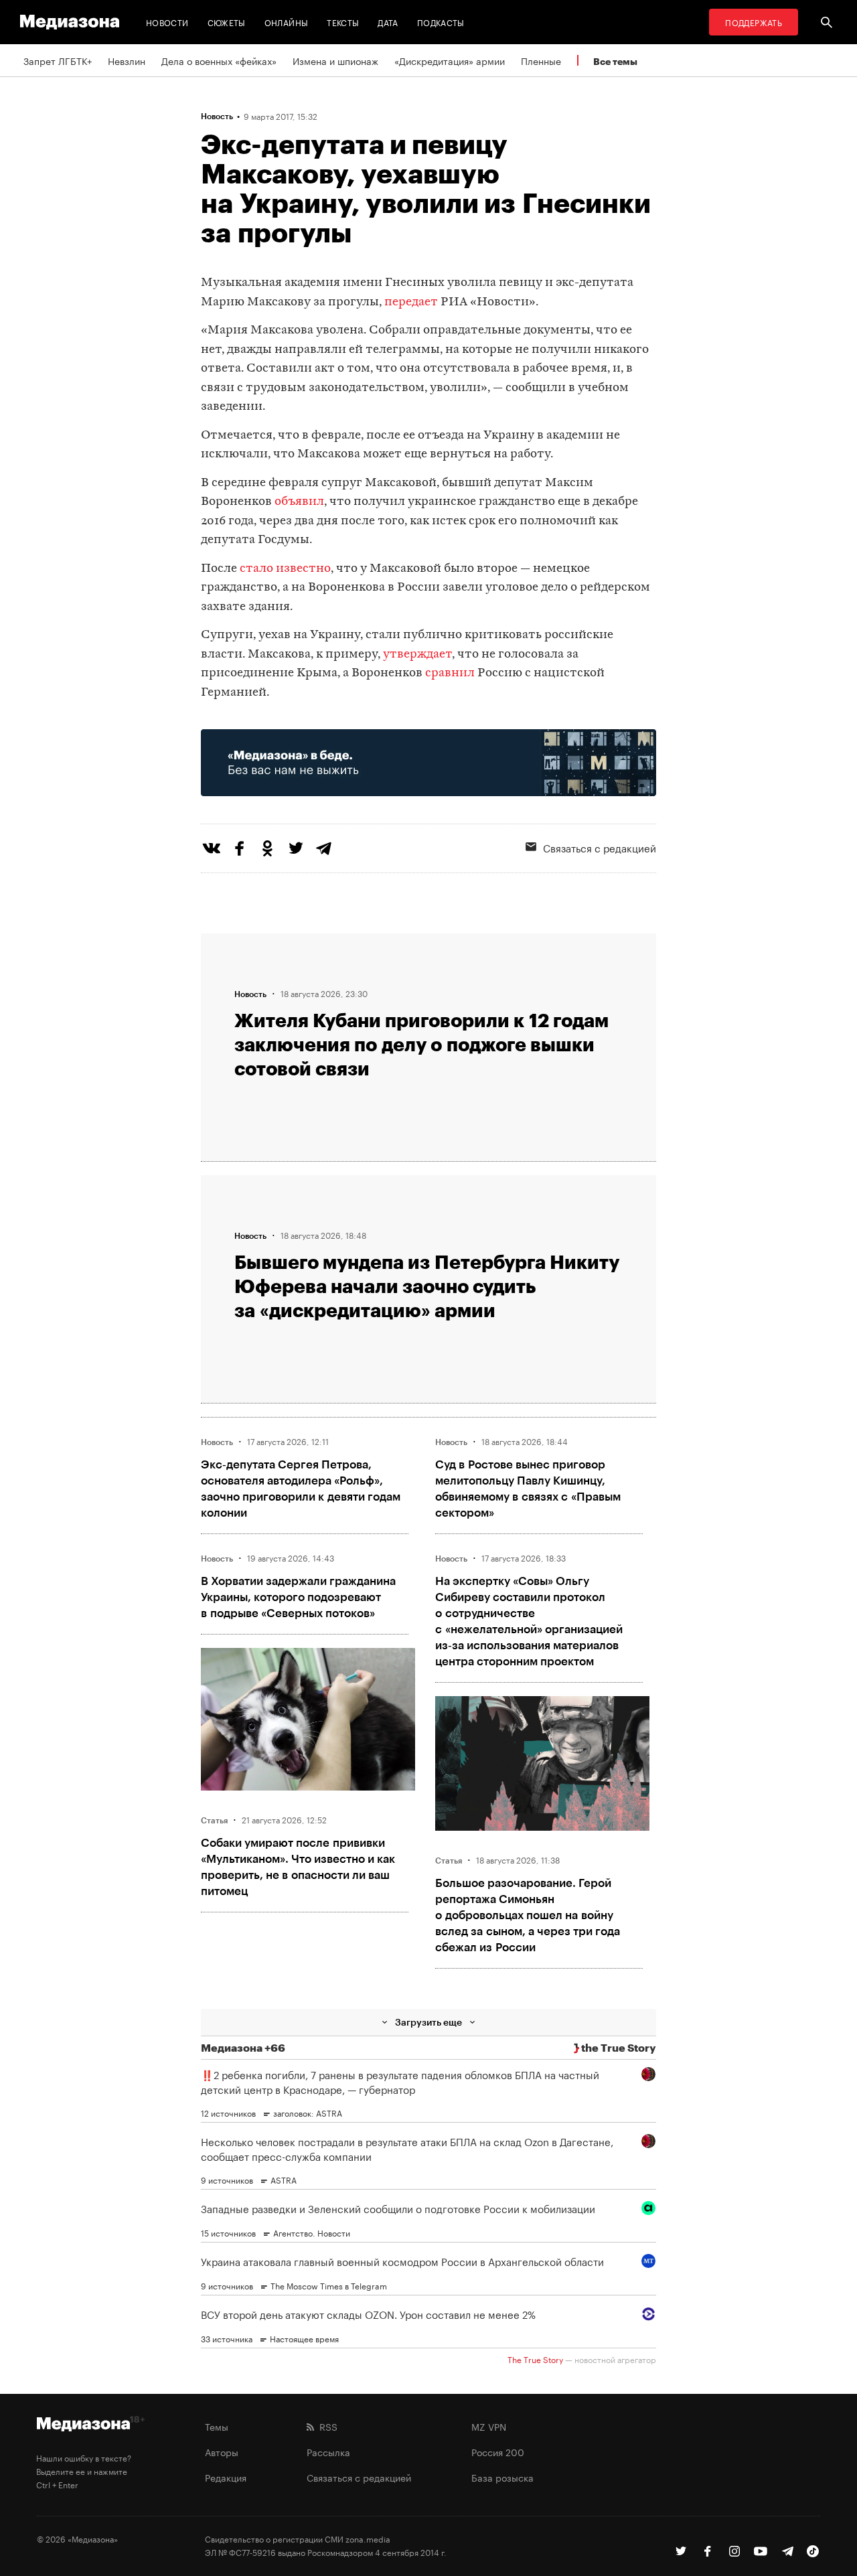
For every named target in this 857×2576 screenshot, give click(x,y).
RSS (326, 2426)
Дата (388, 22)
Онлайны (287, 22)
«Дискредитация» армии (450, 60)
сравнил (450, 673)
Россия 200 (498, 2451)
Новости (167, 22)
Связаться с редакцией (600, 847)
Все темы (615, 61)
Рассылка (328, 2451)
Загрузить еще (428, 2022)
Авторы (222, 2451)
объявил (299, 502)
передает (411, 302)
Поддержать (754, 22)
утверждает (417, 655)
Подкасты (441, 22)
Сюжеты (227, 22)
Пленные (541, 60)
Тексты (343, 22)
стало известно (285, 569)
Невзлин (127, 60)
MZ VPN (489, 2426)
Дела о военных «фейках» (219, 60)
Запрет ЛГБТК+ (58, 60)
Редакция (226, 2477)
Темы (217, 2426)
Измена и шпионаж (335, 60)
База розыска (502, 2477)
